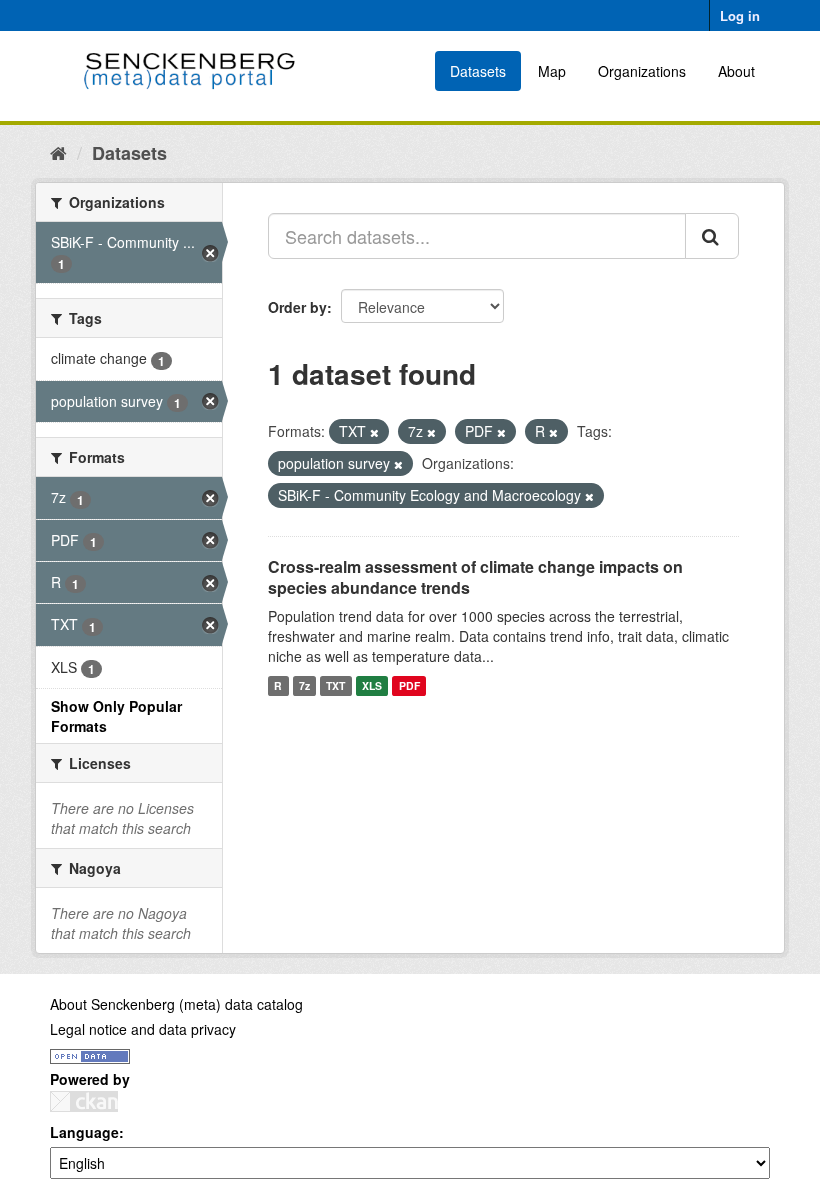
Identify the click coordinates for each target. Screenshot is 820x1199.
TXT (335, 685)
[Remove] (374, 432)
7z (304, 685)
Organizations (642, 71)
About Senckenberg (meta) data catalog (176, 1004)
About (736, 71)
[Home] (58, 152)
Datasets (478, 71)
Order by (297, 307)
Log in (740, 15)
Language (84, 1132)
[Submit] (712, 236)
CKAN (84, 1101)
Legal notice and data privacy (143, 1029)
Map (552, 71)
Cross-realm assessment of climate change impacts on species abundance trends (475, 577)
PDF (409, 685)
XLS (372, 685)
